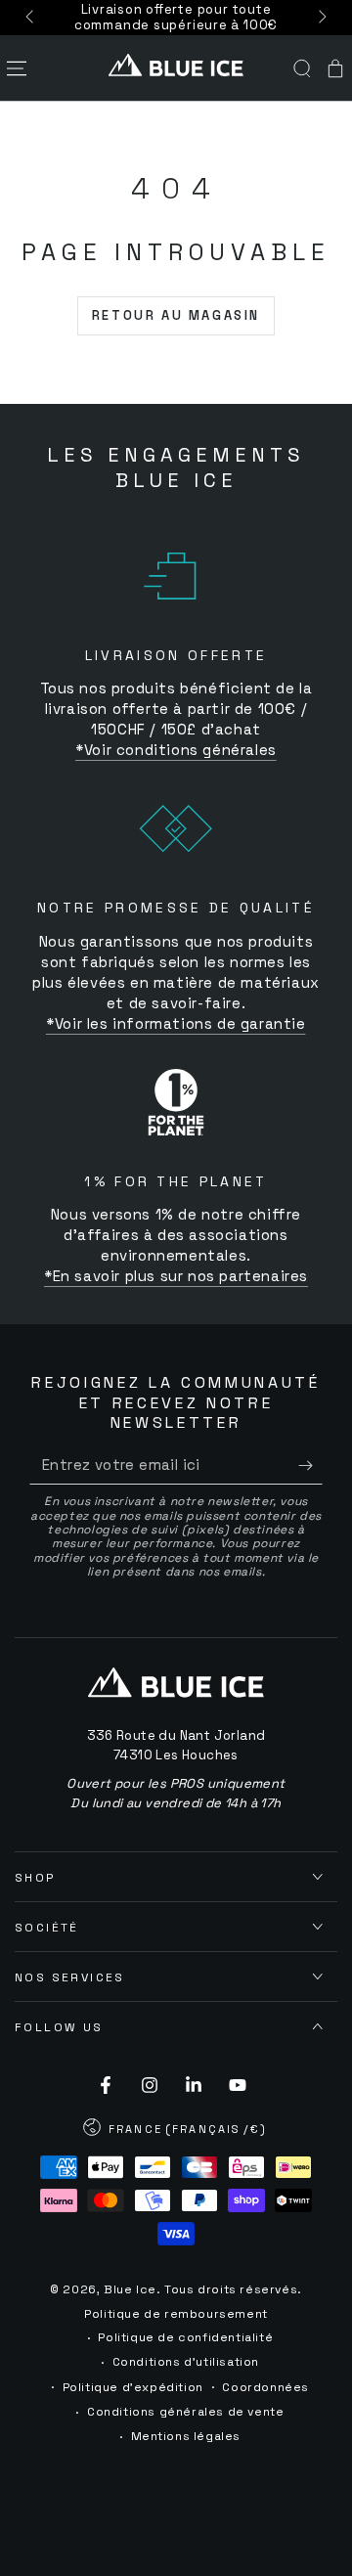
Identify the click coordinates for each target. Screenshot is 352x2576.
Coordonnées (265, 2387)
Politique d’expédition (133, 2387)
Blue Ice (130, 2289)
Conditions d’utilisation (186, 2362)
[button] (302, 68)
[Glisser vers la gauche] (31, 18)
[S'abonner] (310, 1465)
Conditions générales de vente (185, 2412)
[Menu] (17, 68)
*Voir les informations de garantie (176, 1023)
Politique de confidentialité (185, 2337)
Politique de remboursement (176, 2314)
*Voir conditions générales (176, 750)
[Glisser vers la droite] (321, 18)
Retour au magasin (176, 315)
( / (176, 2131)
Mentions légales (186, 2436)
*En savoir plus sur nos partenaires (176, 1276)
